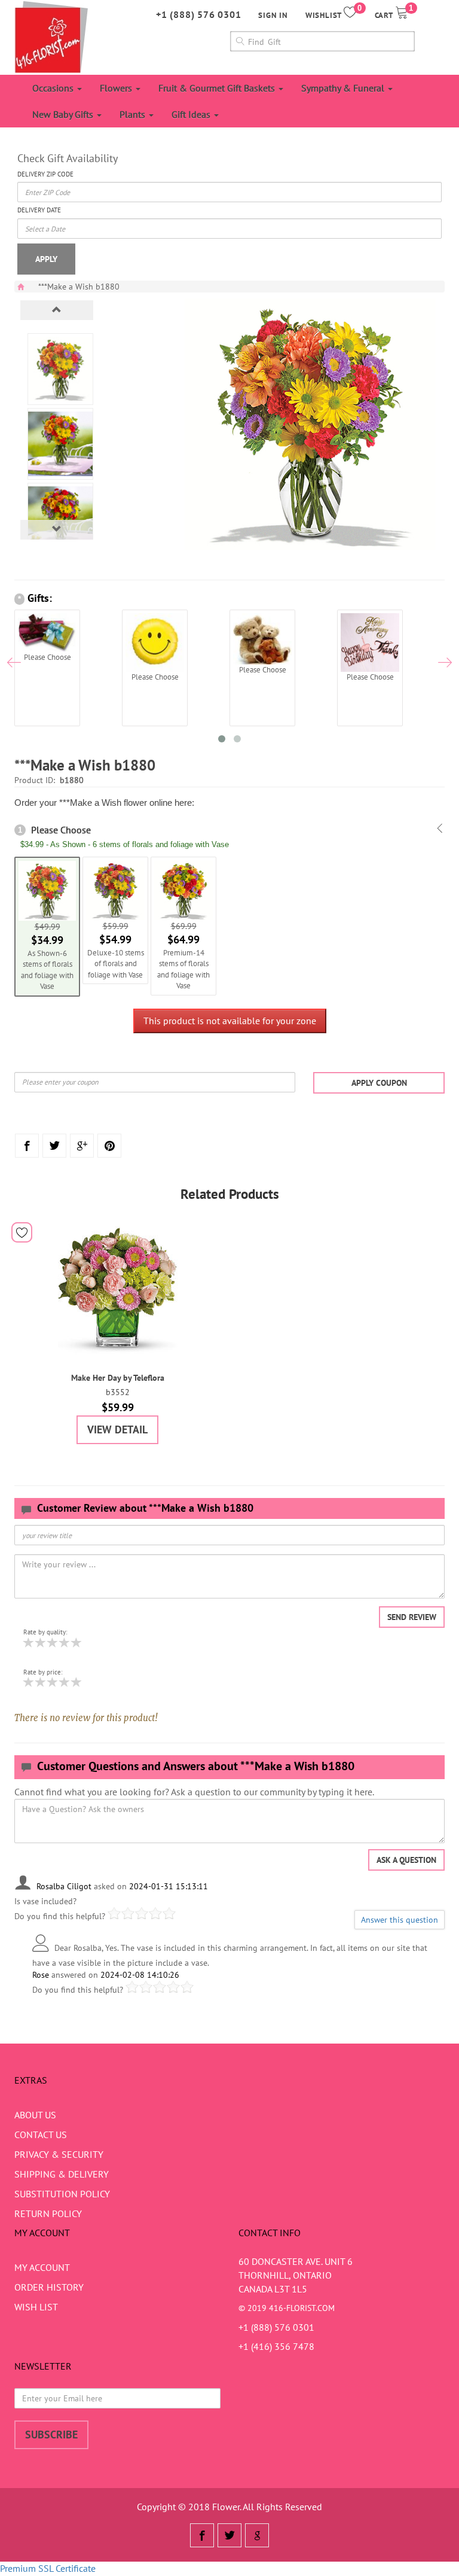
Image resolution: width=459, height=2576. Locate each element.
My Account (42, 2267)
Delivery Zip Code (45, 174)
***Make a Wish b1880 (79, 287)
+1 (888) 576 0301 (199, 14)
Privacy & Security (59, 2154)
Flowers (117, 88)
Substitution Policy (62, 2194)
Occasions (54, 88)
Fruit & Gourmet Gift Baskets (218, 88)
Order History (49, 2287)
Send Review (412, 1617)
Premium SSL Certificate (48, 2568)
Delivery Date (39, 210)
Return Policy (48, 2213)
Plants (134, 114)
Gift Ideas (192, 114)
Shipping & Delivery (62, 2174)
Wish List (36, 2307)
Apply (46, 259)
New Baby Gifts (64, 114)
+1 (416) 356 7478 (276, 2346)
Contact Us (41, 2135)
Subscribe (51, 2435)
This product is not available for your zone (230, 1021)
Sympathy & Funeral (344, 88)
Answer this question (400, 1920)
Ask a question (406, 1860)
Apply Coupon (379, 1083)
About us (35, 2115)
